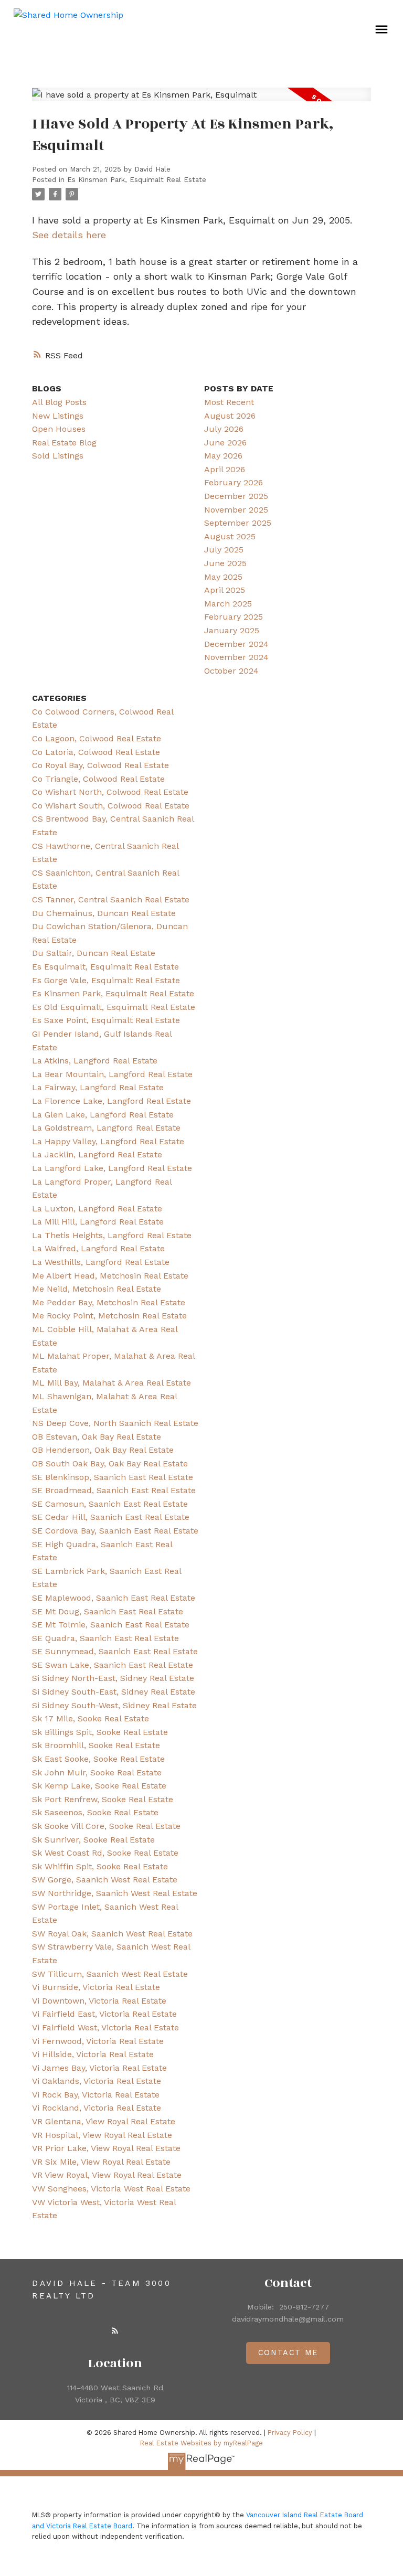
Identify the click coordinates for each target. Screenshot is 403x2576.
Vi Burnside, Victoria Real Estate (96, 1987)
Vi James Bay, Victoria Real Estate (99, 2068)
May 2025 (223, 577)
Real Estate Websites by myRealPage (201, 2443)
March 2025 (228, 604)
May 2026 (223, 456)
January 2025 (232, 630)
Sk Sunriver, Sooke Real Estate (93, 1840)
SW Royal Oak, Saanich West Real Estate (112, 1934)
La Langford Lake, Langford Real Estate (112, 1168)
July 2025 (224, 550)
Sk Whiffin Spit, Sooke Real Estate (100, 1866)
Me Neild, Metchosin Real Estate (97, 1289)
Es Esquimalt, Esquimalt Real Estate (105, 967)
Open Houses (59, 429)
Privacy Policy (290, 2433)
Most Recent (229, 402)
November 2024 (236, 657)
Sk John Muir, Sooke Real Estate (97, 1773)
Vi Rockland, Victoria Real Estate (97, 2108)
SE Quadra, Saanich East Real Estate (105, 1638)
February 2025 (234, 617)
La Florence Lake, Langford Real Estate (112, 1101)
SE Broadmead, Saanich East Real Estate (114, 1490)
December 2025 (236, 496)
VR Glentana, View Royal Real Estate (104, 2121)
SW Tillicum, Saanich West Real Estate (110, 1974)
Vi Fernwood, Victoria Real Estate (98, 2041)
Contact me (288, 2353)
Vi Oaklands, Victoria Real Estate (97, 2081)
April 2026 (225, 469)
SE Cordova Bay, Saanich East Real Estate (115, 1531)
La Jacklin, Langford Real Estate (97, 1154)
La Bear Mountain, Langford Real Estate (112, 1074)
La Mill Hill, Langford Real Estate (98, 1222)
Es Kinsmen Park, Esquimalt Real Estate (137, 180)
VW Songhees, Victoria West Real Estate (111, 2189)
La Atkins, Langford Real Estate (95, 1061)
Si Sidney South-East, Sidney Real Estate (114, 1692)
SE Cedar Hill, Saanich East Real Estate (111, 1517)
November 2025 (236, 510)
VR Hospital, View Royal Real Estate (102, 2135)
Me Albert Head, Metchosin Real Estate (110, 1276)
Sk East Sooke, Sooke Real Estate (98, 1759)
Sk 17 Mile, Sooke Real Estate (91, 1718)
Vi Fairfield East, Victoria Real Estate (104, 2014)
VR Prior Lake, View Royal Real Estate (106, 2148)
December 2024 (236, 644)
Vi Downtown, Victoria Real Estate (99, 2001)
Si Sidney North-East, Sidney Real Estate (113, 1678)
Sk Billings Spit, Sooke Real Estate (100, 1732)
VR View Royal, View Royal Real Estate (107, 2175)
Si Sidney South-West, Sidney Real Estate (114, 1705)
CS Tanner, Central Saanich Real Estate (111, 900)
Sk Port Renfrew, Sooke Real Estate (103, 1799)
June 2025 (225, 563)
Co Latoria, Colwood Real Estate (96, 752)
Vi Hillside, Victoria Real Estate (93, 2054)
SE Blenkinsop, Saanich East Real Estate (113, 1477)
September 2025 (238, 523)
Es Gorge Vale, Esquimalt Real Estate (106, 980)
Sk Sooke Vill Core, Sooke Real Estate (106, 1826)
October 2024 (231, 671)
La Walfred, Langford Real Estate (98, 1248)
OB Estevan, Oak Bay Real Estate (97, 1437)
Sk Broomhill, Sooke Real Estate (96, 1745)
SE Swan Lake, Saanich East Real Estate (113, 1665)
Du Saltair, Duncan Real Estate (94, 953)
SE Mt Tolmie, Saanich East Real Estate (111, 1625)
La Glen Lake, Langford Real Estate (103, 1115)
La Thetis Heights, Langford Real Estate (112, 1235)
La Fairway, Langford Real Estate (98, 1087)
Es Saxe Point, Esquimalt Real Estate (106, 1020)
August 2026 (230, 416)
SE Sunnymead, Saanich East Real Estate (115, 1651)
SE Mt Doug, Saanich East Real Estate (108, 1611)
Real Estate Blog (64, 443)
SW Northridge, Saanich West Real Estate (115, 1893)
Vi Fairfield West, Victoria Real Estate (105, 2027)
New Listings (58, 416)
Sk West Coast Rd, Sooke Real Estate (105, 1853)
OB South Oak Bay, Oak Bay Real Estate (110, 1463)
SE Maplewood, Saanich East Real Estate (114, 1598)
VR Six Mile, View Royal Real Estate (101, 2162)
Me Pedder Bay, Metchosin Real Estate (109, 1302)
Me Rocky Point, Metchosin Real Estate (109, 1316)
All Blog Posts (59, 402)
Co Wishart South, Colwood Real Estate (111, 806)
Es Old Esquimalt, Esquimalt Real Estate (114, 1007)
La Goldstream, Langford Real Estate (106, 1128)
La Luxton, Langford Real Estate (97, 1209)
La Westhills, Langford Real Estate (101, 1262)
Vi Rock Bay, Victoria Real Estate (96, 2095)
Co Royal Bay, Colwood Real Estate (100, 765)
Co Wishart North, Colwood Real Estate (110, 792)
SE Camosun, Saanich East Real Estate (110, 1504)
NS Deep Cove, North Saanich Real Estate (115, 1423)
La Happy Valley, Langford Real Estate (108, 1141)
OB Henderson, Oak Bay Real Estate (103, 1450)
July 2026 (224, 429)
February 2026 (234, 482)
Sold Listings (58, 456)
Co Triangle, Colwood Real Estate (98, 779)
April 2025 (225, 590)
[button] (115, 2330)
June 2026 (225, 443)
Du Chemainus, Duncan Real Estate (104, 913)
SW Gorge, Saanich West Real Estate (105, 1880)
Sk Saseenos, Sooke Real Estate (95, 1812)
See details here (69, 235)
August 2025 (230, 536)
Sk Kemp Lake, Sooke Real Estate (99, 1786)
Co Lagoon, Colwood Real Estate (97, 738)
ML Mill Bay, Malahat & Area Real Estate (112, 1383)
